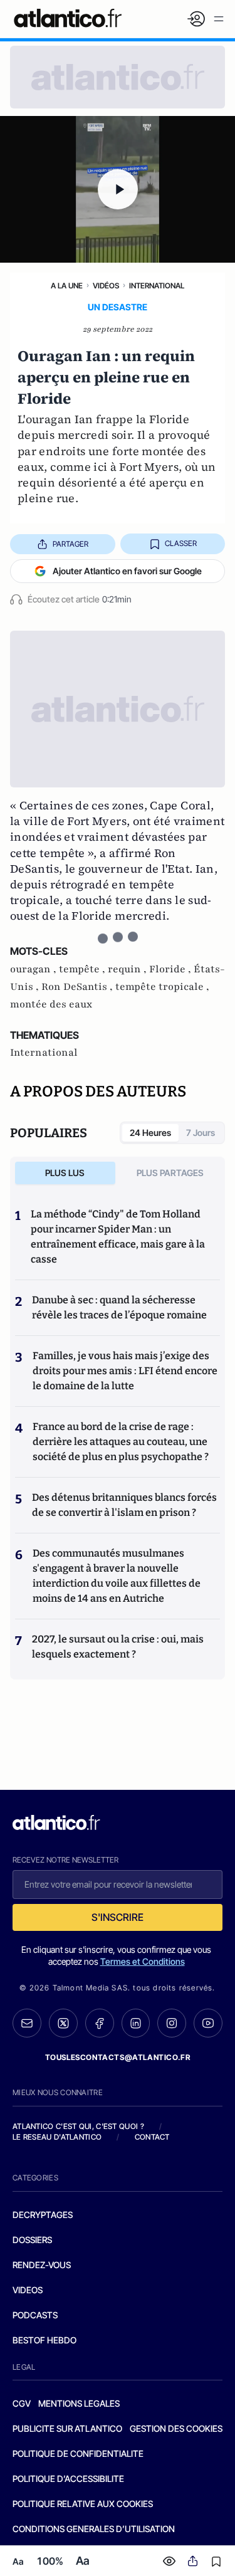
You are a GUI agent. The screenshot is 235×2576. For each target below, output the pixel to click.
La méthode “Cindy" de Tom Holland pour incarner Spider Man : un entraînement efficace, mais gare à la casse (118, 1237)
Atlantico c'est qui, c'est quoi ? (78, 2126)
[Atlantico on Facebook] (100, 2023)
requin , (128, 969)
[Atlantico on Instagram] (172, 2023)
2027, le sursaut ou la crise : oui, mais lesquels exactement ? (118, 1647)
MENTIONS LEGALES (79, 2403)
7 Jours (201, 1133)
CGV (22, 2403)
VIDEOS (28, 2290)
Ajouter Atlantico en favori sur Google (127, 571)
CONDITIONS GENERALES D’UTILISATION (94, 2529)
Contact (152, 2137)
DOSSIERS (32, 2240)
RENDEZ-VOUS (42, 2265)
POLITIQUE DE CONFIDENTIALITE (78, 2453)
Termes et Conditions (143, 1961)
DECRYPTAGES (43, 2215)
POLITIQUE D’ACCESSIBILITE (68, 2479)
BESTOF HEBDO (44, 2340)
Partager (70, 544)
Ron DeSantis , (78, 987)
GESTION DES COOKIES (176, 2428)
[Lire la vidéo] (118, 189)
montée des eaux (51, 1004)
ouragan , (34, 969)
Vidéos (106, 286)
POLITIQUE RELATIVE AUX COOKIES (83, 2504)
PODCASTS (35, 2315)
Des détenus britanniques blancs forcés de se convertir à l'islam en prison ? (124, 1505)
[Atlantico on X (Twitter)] (63, 2023)
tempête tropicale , (162, 987)
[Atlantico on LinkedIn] (136, 2023)
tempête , (83, 969)
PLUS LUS (65, 1173)
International (157, 286)
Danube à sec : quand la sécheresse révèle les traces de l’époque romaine (119, 1307)
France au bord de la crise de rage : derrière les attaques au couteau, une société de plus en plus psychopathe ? (121, 1442)
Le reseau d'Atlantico (57, 2137)
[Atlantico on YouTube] (208, 2023)
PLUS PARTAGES (170, 1173)
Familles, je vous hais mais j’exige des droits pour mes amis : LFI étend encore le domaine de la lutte (125, 1371)
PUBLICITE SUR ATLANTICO (67, 2428)
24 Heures (150, 1133)
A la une (67, 286)
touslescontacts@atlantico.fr (118, 2057)
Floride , (171, 969)
